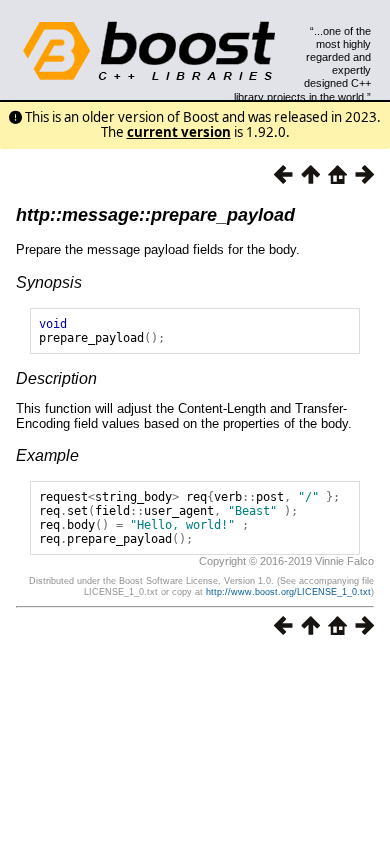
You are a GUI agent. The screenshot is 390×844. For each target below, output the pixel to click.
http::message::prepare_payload (155, 215)
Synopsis (49, 282)
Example (47, 455)
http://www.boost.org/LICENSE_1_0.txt (288, 592)
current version (179, 132)
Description (56, 378)
